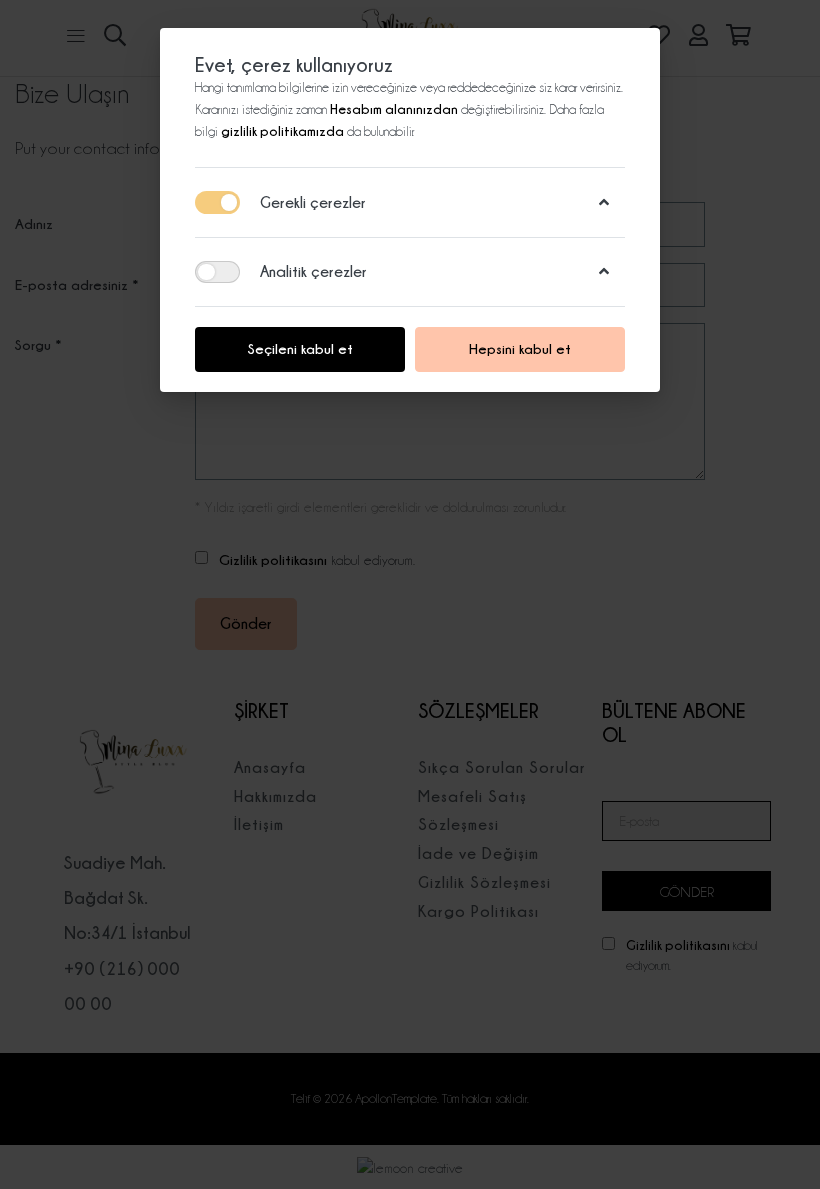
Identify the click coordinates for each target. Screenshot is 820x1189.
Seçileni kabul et (300, 348)
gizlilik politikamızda (284, 130)
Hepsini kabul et (520, 348)
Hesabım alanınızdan (395, 108)
